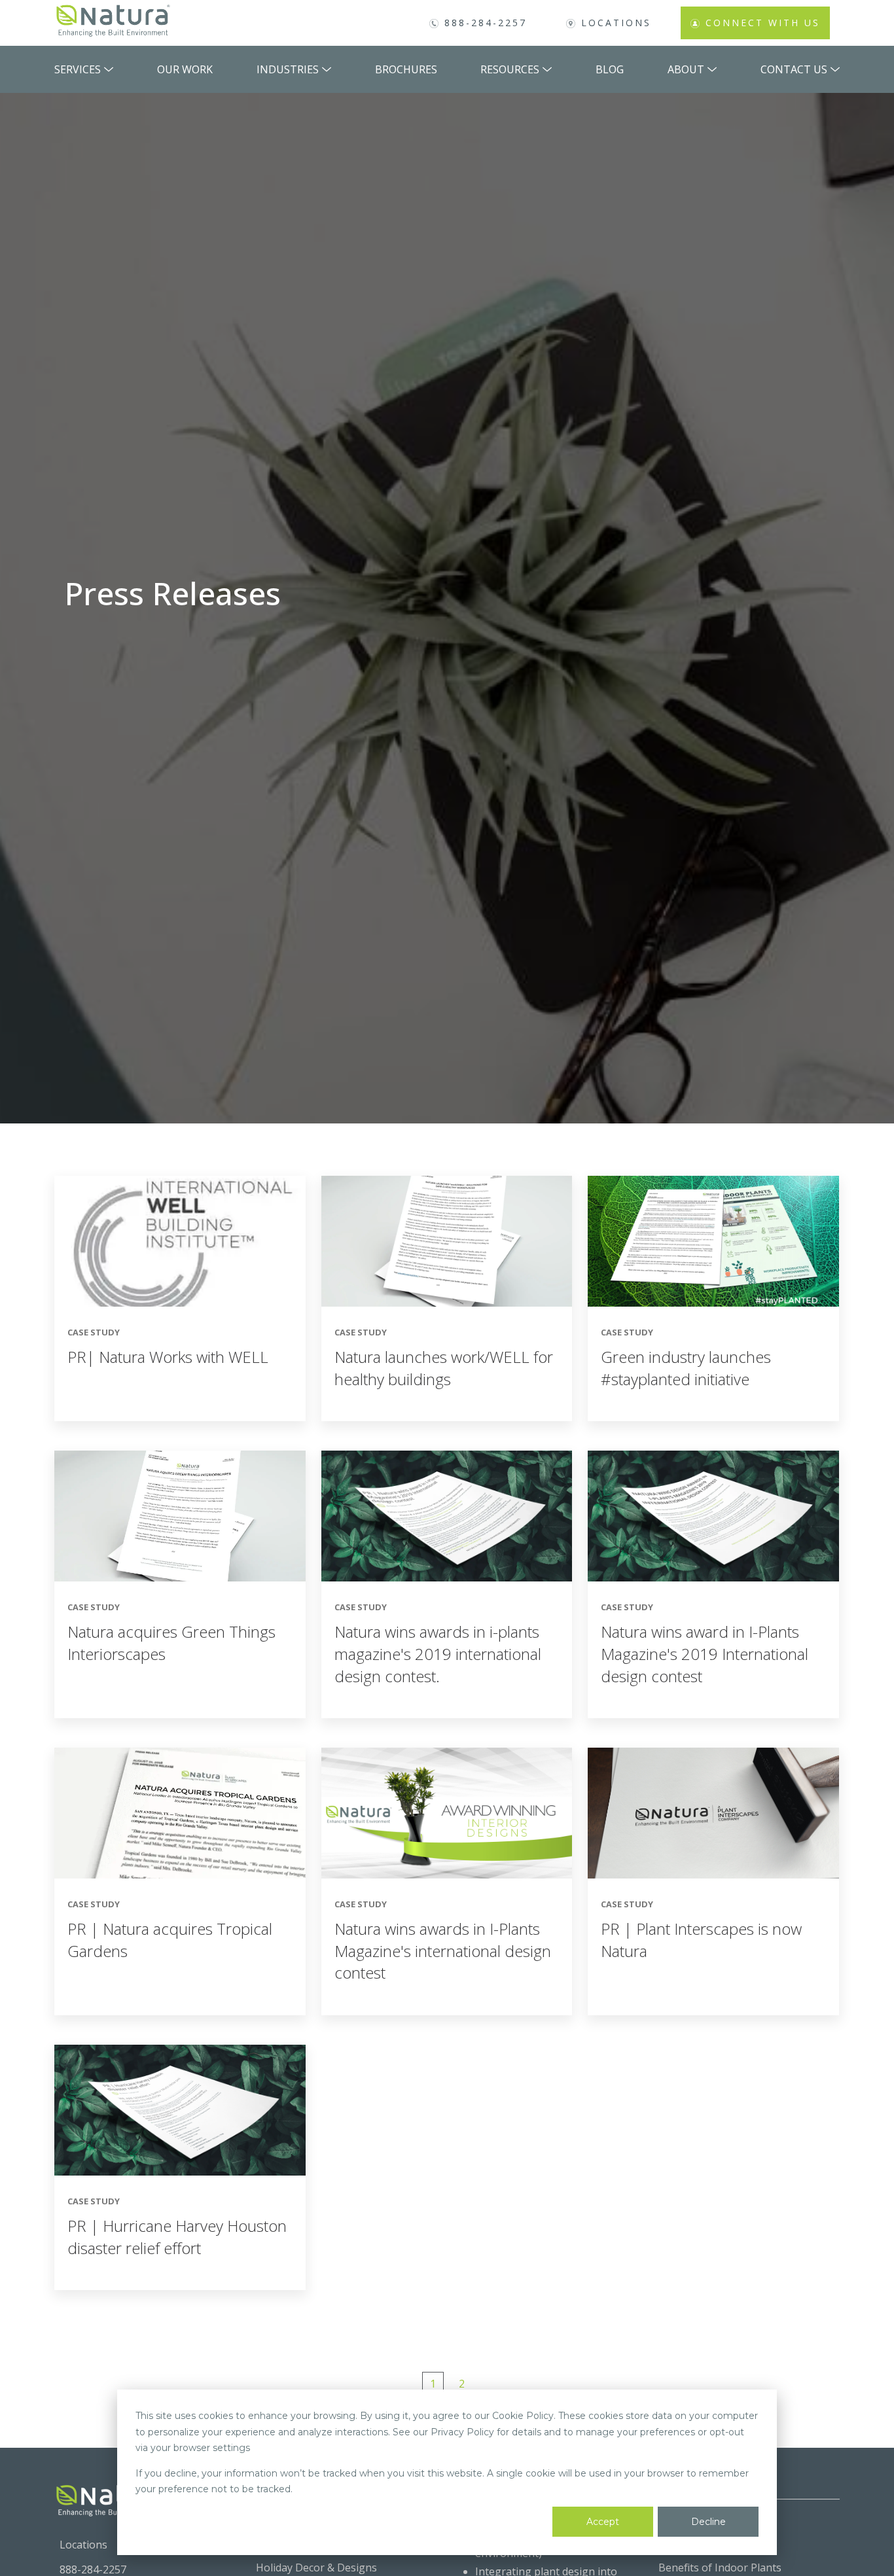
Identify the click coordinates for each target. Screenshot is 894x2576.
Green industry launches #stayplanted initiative (686, 1368)
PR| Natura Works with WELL (168, 1357)
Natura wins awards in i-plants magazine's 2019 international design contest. (438, 1653)
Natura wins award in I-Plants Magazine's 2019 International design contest (705, 1653)
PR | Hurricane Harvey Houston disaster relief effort (177, 2237)
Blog (610, 69)
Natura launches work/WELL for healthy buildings (444, 1368)
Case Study (94, 1332)
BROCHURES (406, 69)
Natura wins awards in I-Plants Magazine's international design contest (443, 1950)
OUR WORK (185, 69)
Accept (603, 2522)
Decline (708, 2522)
